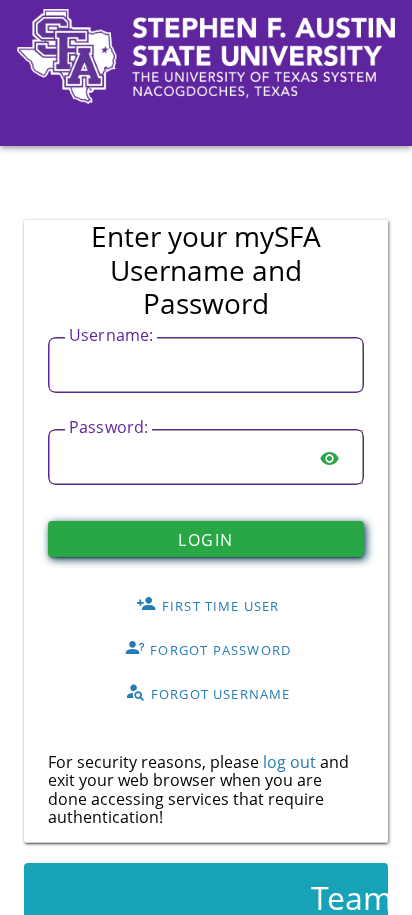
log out (289, 762)
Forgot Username (219, 693)
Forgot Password (218, 649)
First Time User (219, 605)
